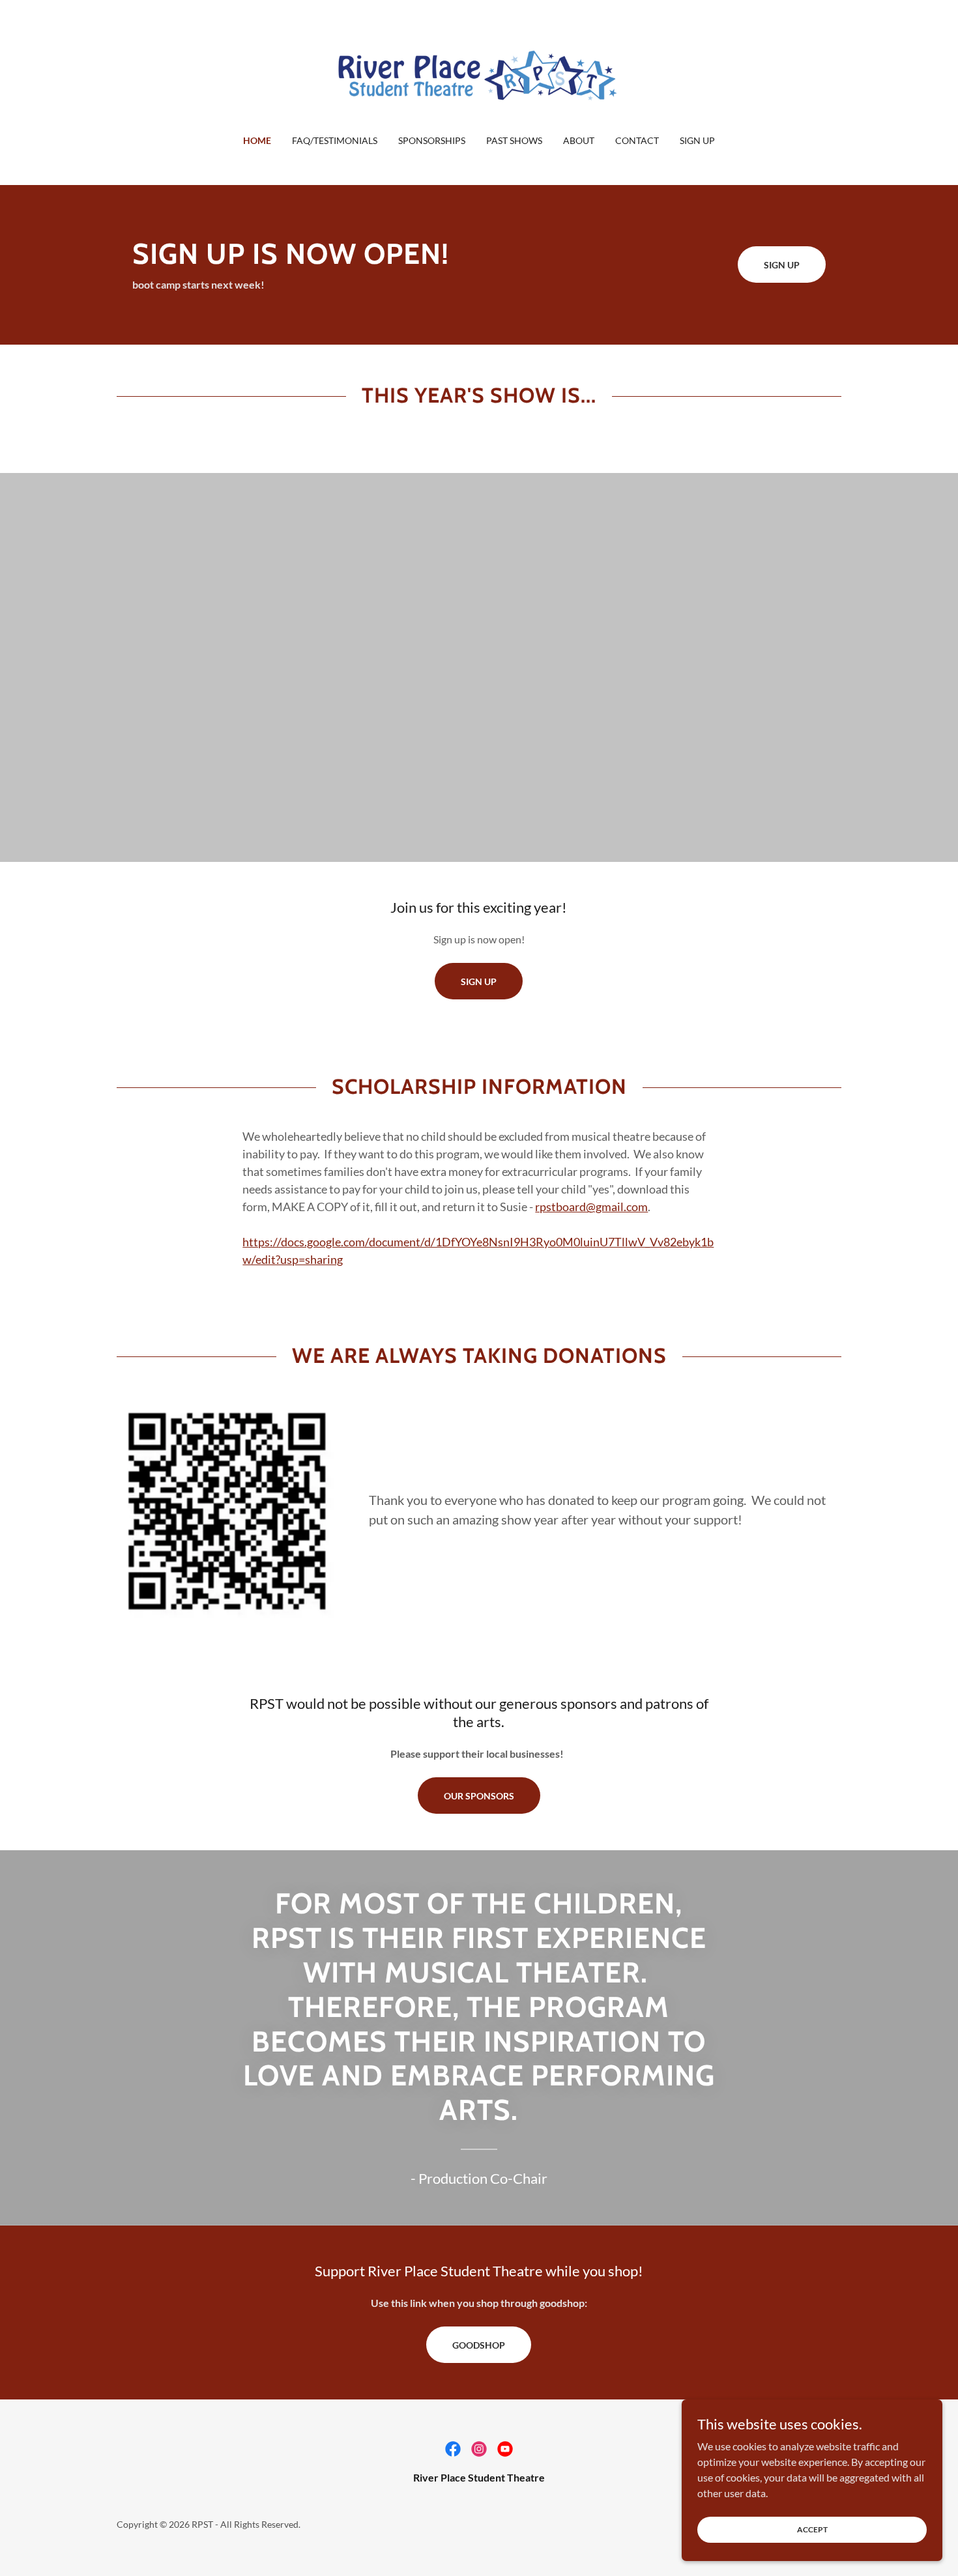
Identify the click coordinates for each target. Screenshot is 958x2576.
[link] (479, 75)
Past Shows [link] (514, 140)
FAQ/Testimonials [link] (335, 140)
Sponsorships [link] (432, 140)
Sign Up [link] (697, 140)
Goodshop (479, 2345)
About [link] (579, 140)
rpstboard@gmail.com (591, 1207)
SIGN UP (479, 981)
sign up (782, 265)
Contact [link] (637, 140)
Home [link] (257, 140)
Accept (812, 2529)
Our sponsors (479, 1796)
